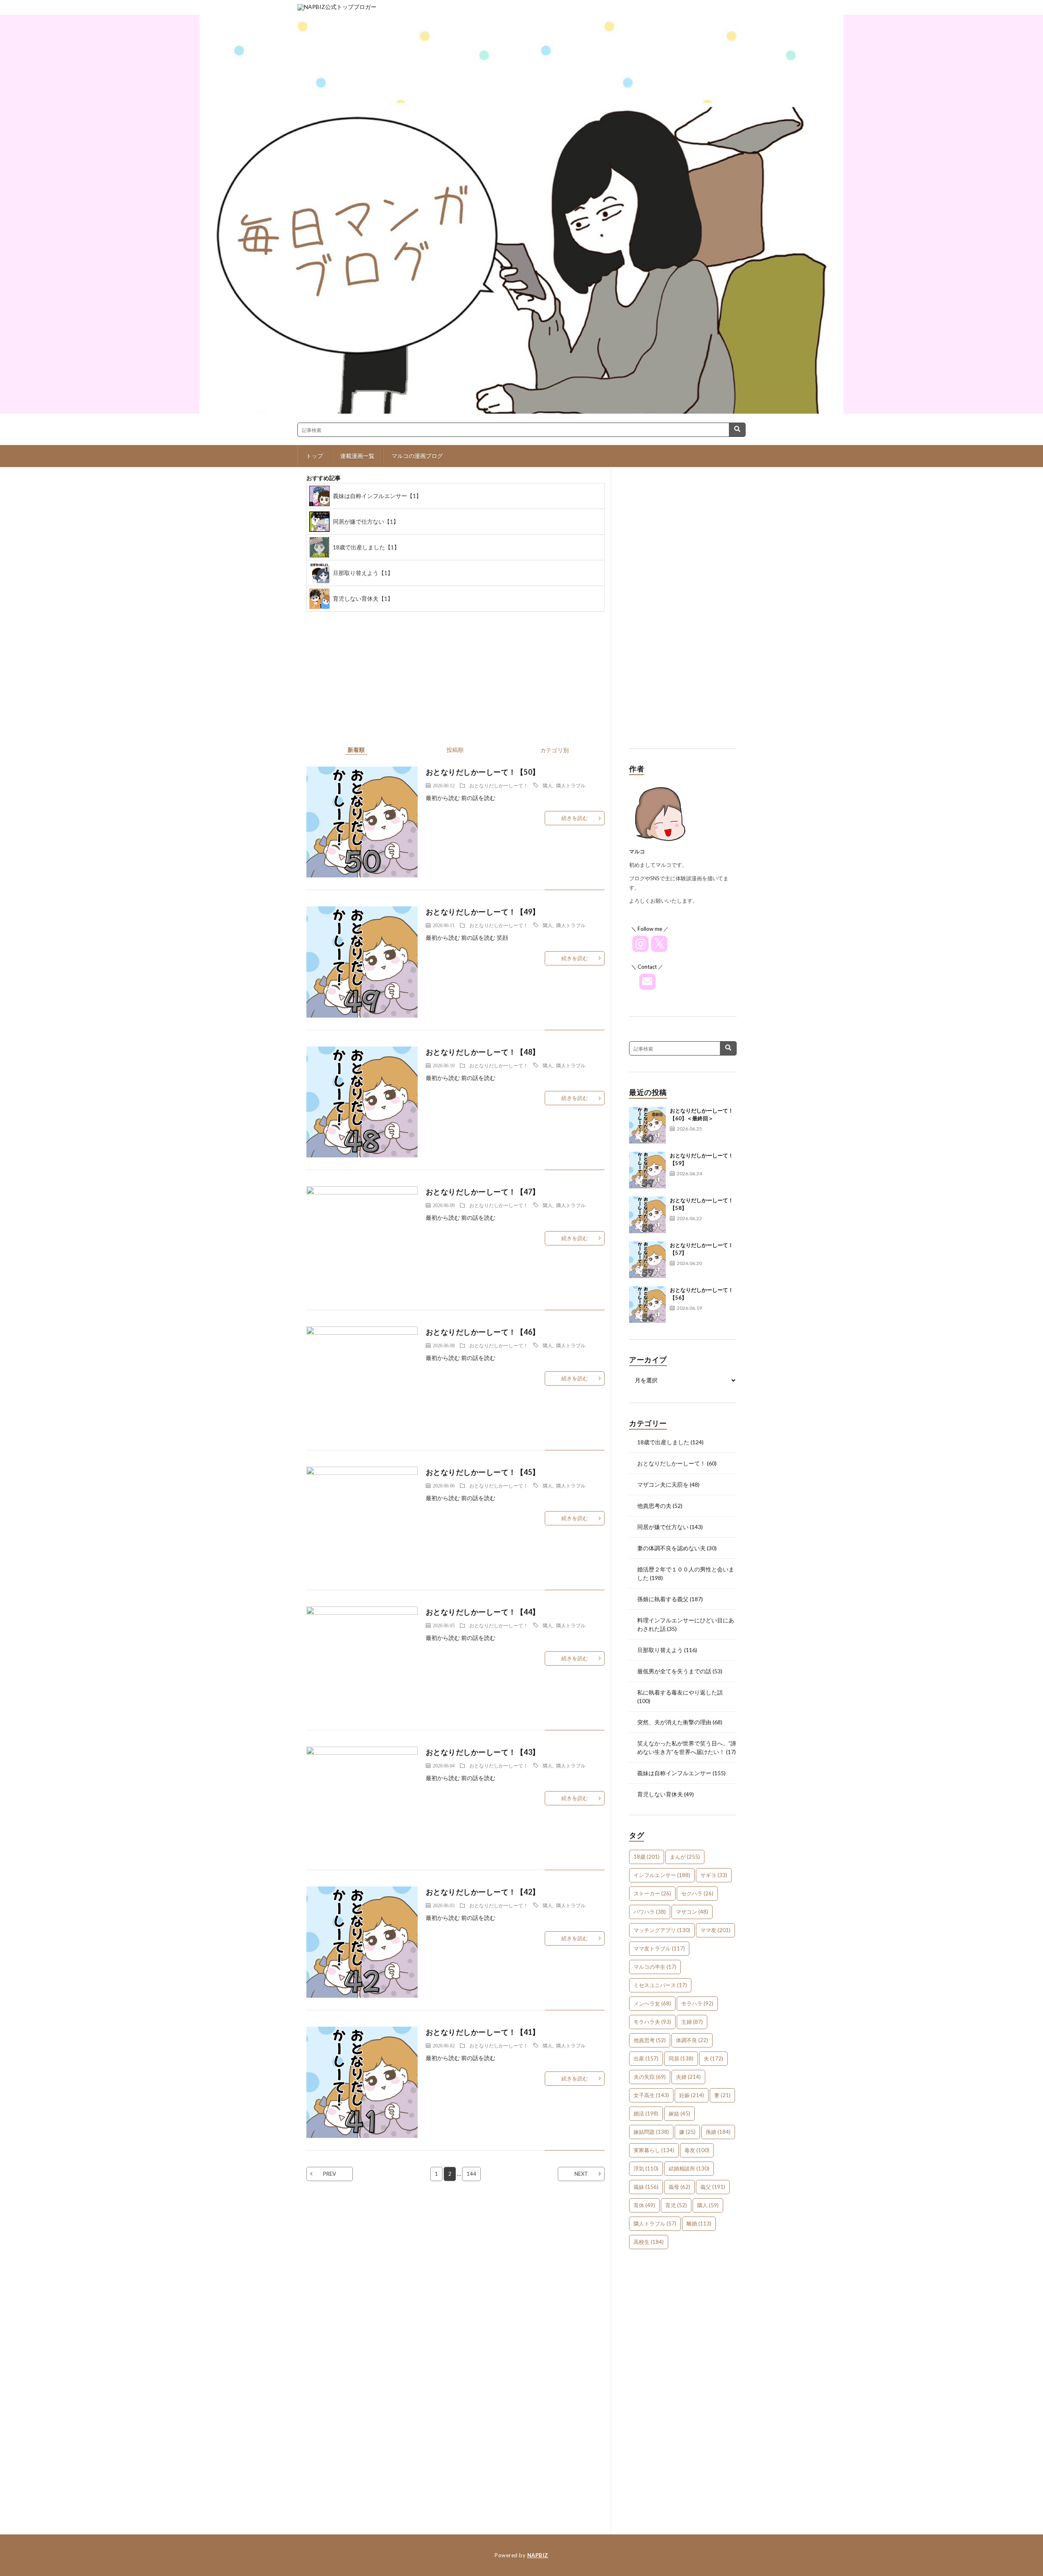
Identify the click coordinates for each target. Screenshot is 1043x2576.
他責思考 (650, 2040)
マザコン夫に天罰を (663, 1484)
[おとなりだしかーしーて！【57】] (647, 1260)
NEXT (581, 2174)
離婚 (699, 2223)
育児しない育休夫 (660, 1794)
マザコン (692, 1912)
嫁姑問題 (651, 2132)
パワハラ (650, 1912)
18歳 (647, 1857)
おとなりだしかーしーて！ (499, 785)
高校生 (649, 2242)
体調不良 (692, 2040)
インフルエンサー (662, 1875)
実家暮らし (654, 2150)
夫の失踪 (650, 2077)
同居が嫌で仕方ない (663, 1527)
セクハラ (697, 1893)
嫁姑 (679, 2113)
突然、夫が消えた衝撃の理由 (674, 1722)
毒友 (697, 2150)
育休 (644, 2205)
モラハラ (697, 2003)
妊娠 (692, 2095)
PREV (330, 2174)
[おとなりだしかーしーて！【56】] (647, 1305)
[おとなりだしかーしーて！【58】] (647, 1215)
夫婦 (688, 2077)
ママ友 (715, 1930)
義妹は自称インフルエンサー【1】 (377, 496)
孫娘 (718, 2132)
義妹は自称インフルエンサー (674, 1773)
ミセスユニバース (660, 1985)
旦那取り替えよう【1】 (363, 573)
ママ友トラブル (659, 1948)
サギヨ (714, 1875)
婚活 (646, 2113)
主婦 (692, 2022)
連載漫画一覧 (357, 456)
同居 (681, 2058)
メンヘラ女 (652, 2003)
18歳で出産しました (663, 1442)
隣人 (548, 785)
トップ (315, 456)
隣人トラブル (571, 785)
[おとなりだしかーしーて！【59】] (647, 1170)
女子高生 (651, 2095)
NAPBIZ (538, 2555)
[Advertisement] (683, 614)
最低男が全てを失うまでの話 (674, 1671)
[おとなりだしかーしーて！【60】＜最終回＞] (647, 1125)
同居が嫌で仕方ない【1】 (366, 521)
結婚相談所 (689, 2168)
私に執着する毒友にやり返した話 (680, 1692)
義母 (679, 2187)
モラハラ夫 (652, 2022)
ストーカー (652, 1893)
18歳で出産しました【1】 (366, 547)
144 (471, 2174)
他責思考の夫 (654, 1506)
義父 (713, 2187)
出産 (646, 2058)
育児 (676, 2205)
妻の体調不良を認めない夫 (671, 1548)
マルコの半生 (655, 1967)
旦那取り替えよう (660, 1650)
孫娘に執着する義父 (663, 1599)
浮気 (646, 2168)
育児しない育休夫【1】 (363, 598)
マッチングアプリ (662, 1930)
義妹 (646, 2187)
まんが (685, 1857)
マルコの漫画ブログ (417, 456)
